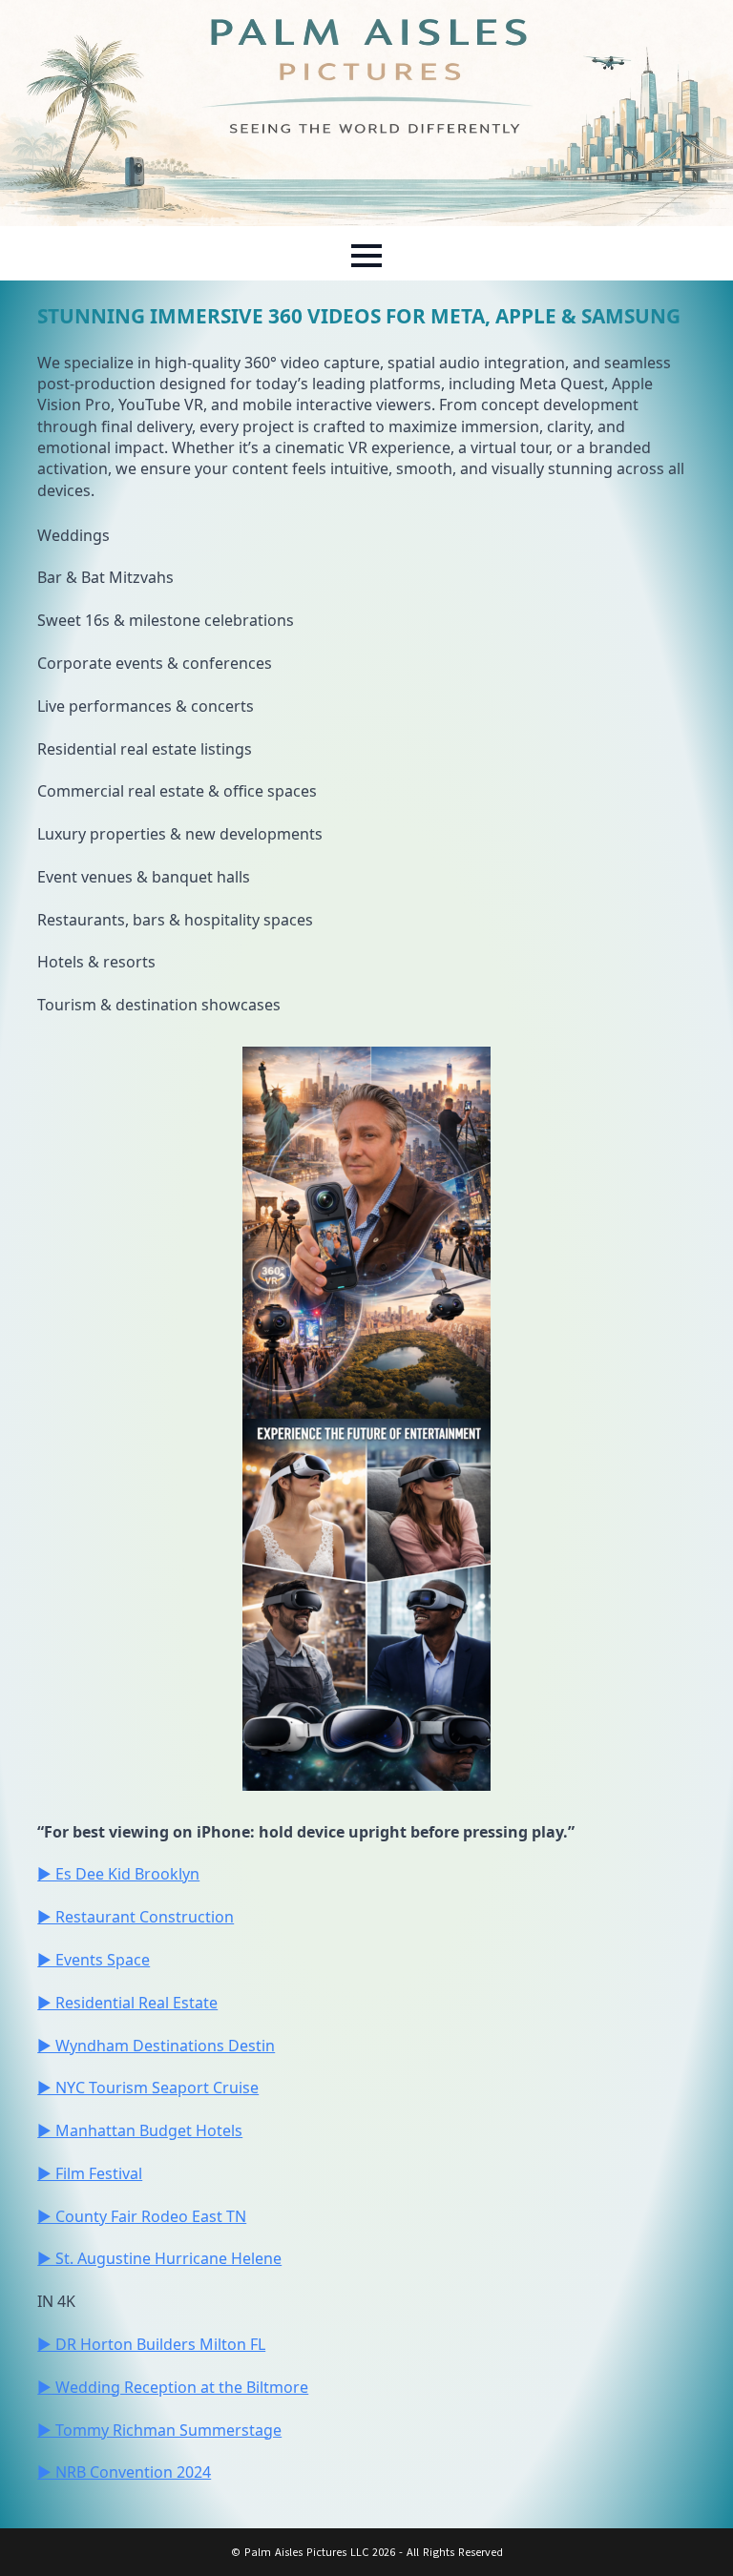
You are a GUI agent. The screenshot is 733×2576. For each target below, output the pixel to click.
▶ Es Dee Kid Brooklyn (118, 1874)
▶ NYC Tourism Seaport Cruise (148, 2088)
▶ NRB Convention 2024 (124, 2472)
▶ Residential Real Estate (127, 2003)
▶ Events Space (94, 1960)
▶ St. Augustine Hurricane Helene (159, 2258)
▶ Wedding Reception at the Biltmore (173, 2387)
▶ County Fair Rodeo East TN (142, 2216)
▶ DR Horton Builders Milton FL (151, 2344)
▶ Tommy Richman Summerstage (159, 2430)
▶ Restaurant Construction (136, 1917)
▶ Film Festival (90, 2173)
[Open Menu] (366, 256)
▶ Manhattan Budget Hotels (140, 2130)
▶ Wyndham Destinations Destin (156, 2046)
